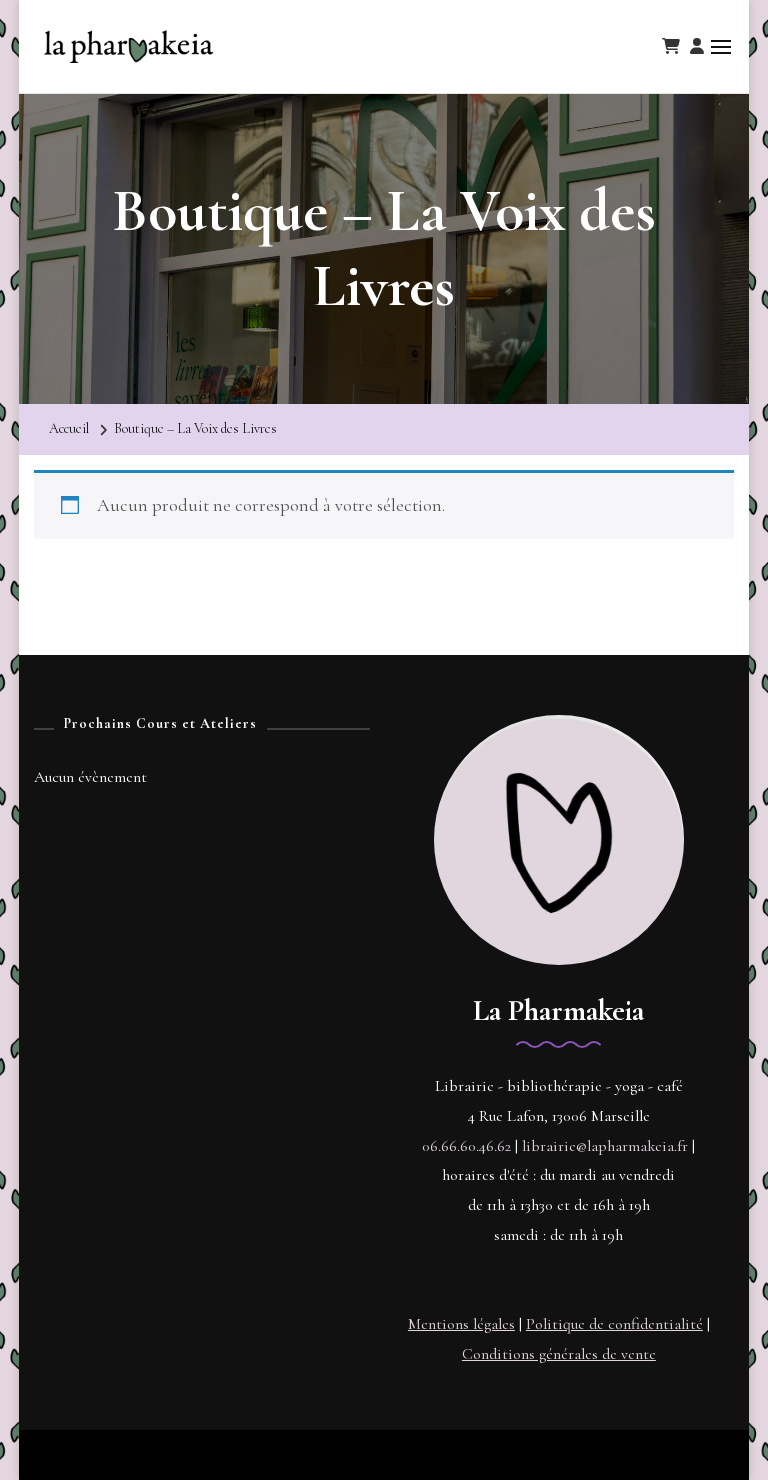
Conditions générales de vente (559, 1354)
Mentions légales (461, 1324)
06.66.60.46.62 (466, 1146)
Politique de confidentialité (614, 1324)
